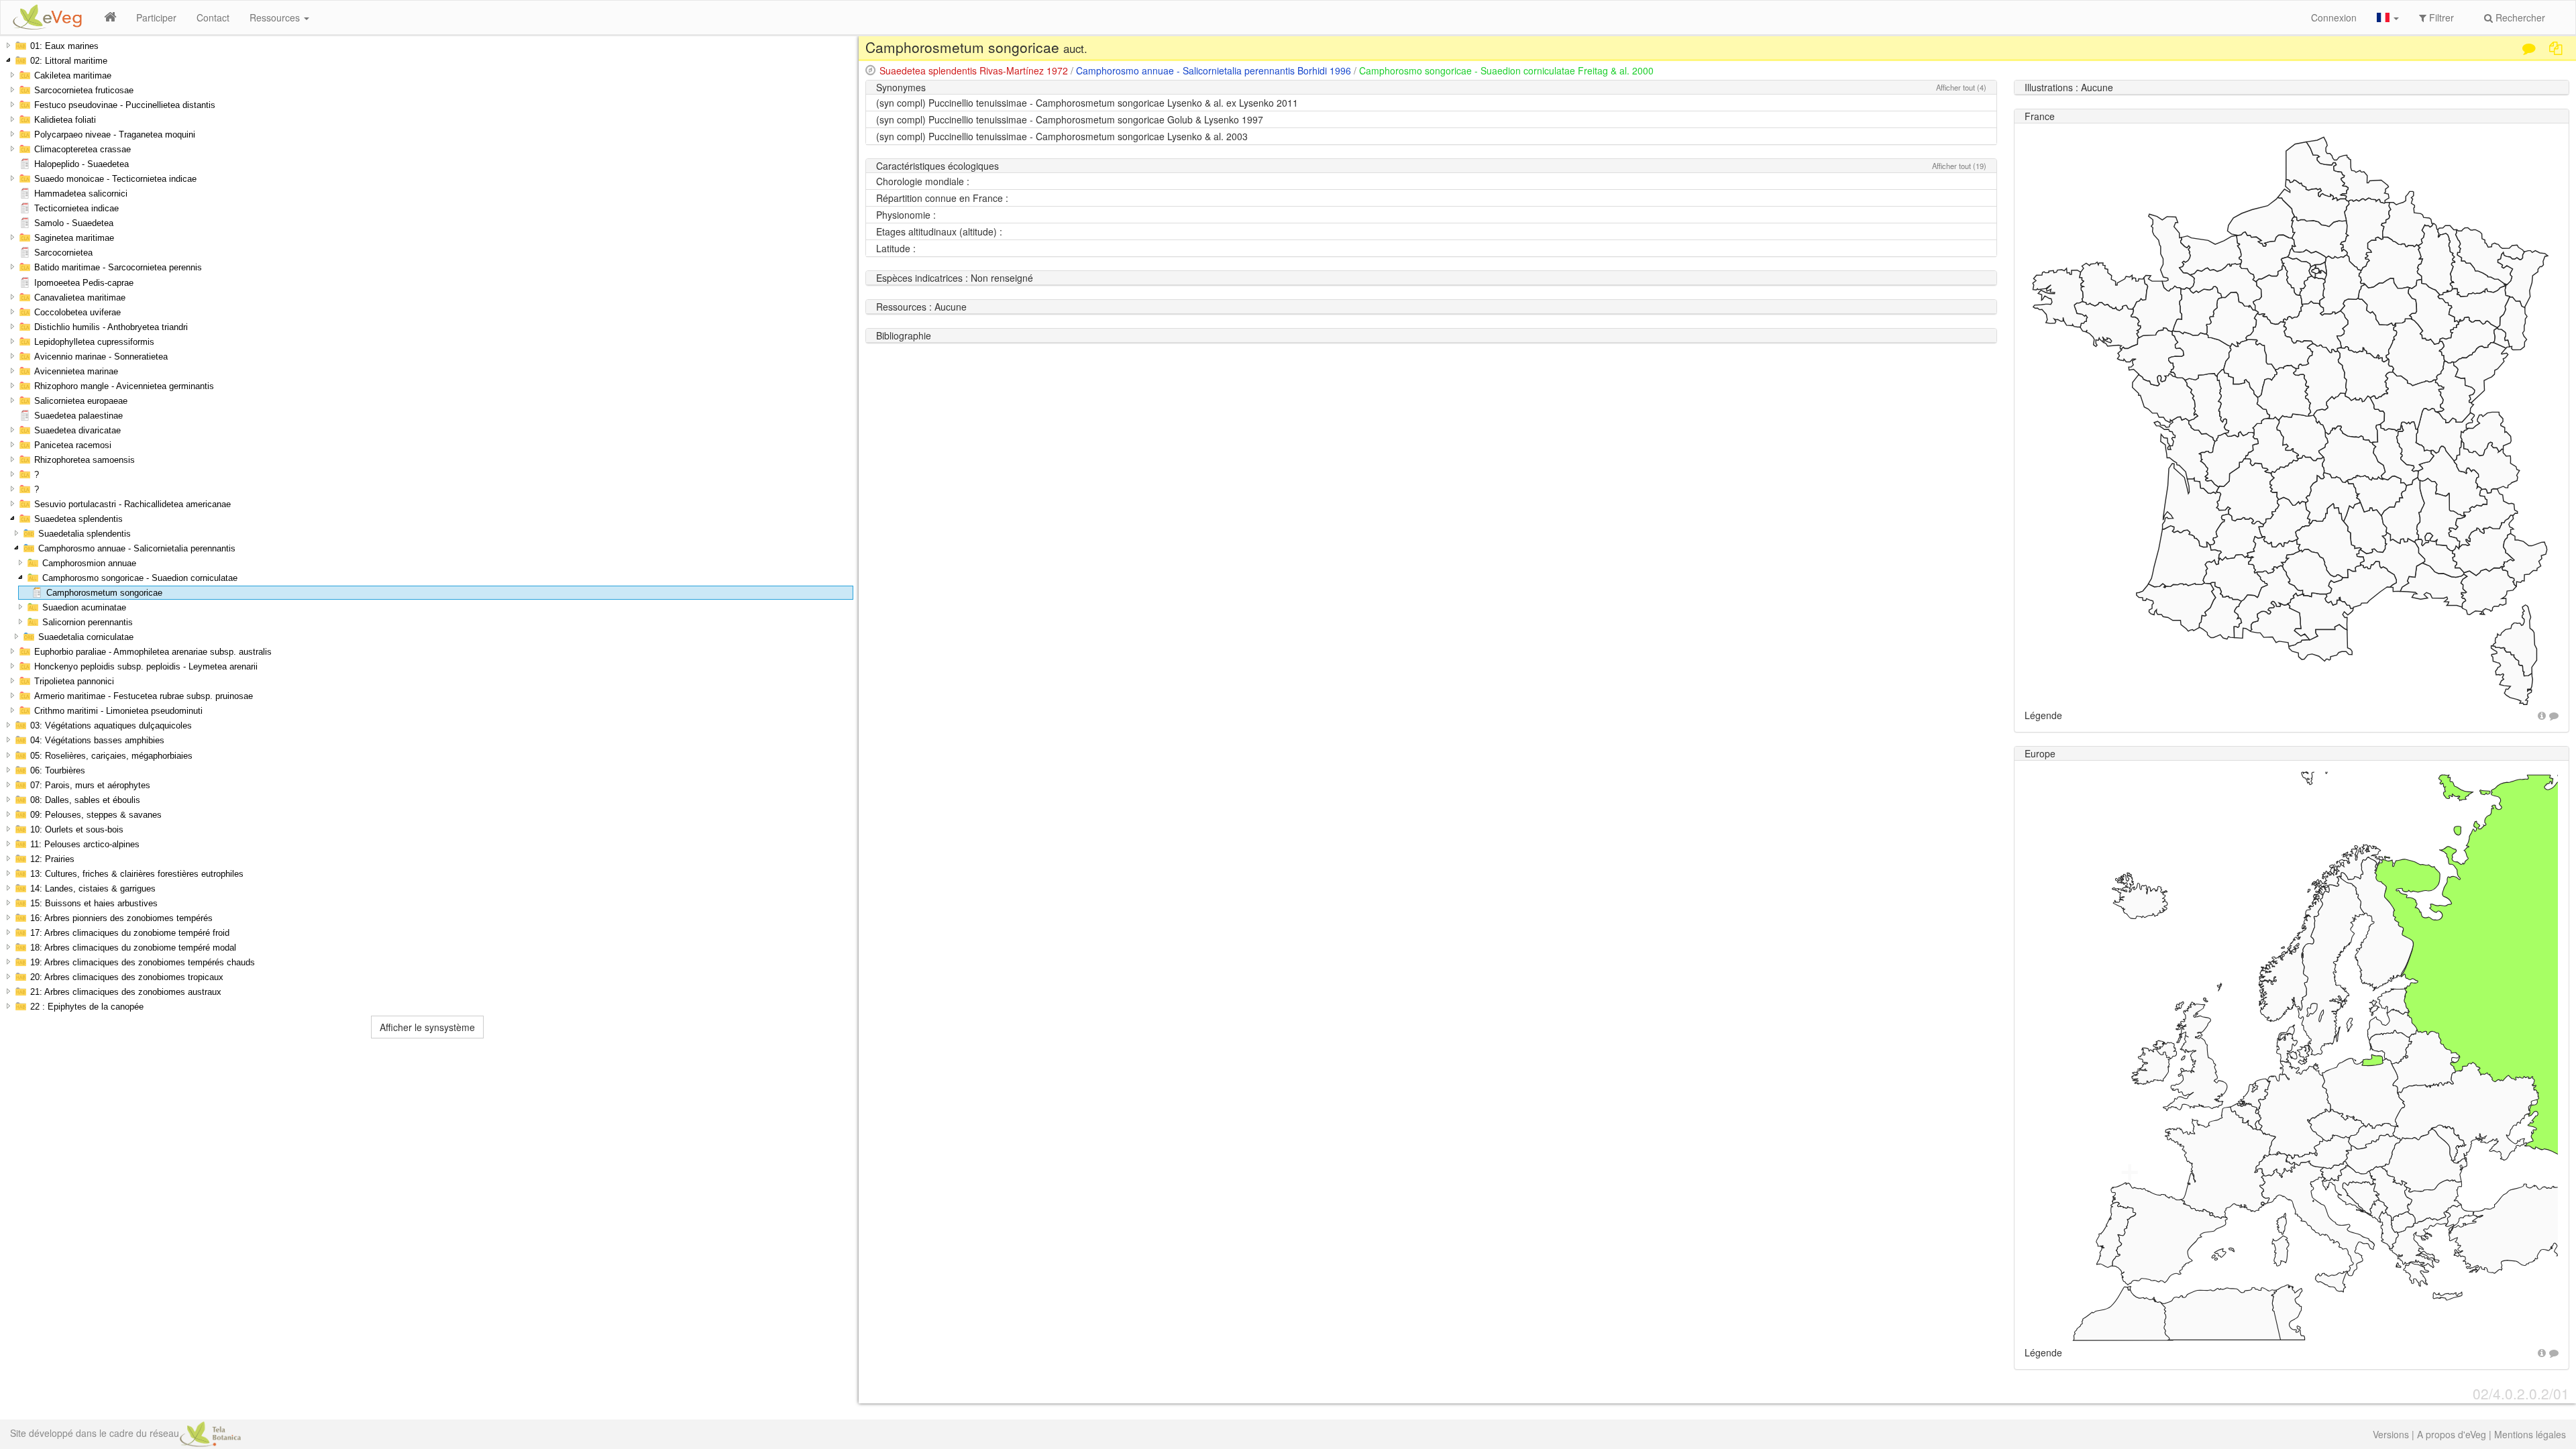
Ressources (276, 17)
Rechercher (2519, 17)
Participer (156, 17)
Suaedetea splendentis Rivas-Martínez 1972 (974, 70)
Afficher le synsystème (427, 1027)
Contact (213, 17)
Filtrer (2440, 17)
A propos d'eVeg (2452, 1434)
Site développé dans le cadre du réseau (95, 1433)
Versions (2391, 1434)
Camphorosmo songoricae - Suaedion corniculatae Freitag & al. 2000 (1506, 70)
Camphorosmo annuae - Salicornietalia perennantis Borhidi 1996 (1214, 70)
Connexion (2334, 17)
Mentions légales (2530, 1434)
